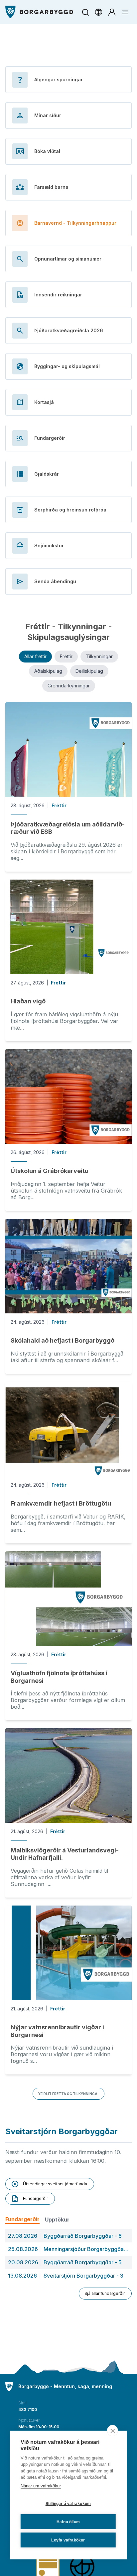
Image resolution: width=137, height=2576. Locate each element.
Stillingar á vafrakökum (68, 2504)
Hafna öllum (68, 2522)
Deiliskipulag (89, 671)
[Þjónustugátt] (112, 12)
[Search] (85, 12)
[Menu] (39, 12)
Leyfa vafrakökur (68, 2540)
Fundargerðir (22, 2219)
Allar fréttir (35, 656)
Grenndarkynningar (69, 686)
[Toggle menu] (125, 12)
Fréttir (66, 656)
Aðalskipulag (48, 671)
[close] (113, 2431)
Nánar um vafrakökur (41, 2486)
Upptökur (57, 2220)
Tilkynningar (99, 656)
